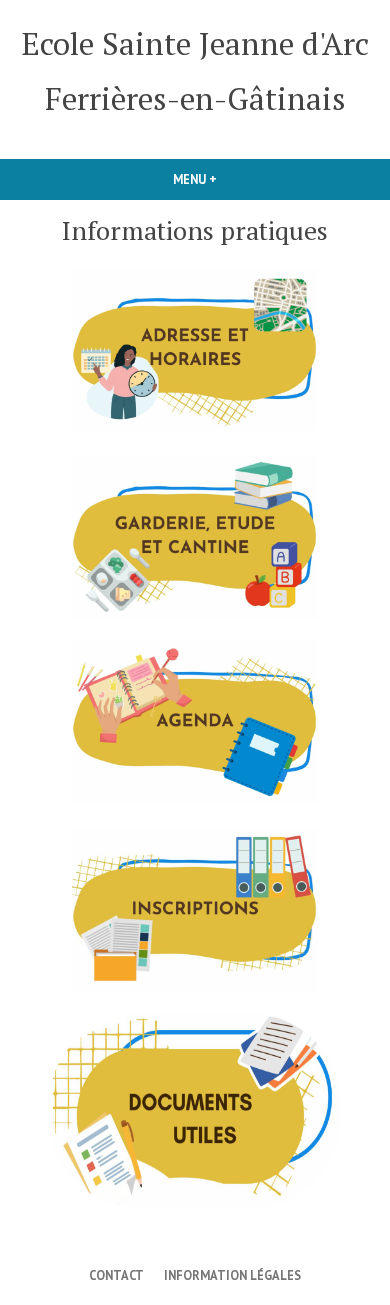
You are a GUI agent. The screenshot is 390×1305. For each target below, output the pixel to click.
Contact (116, 1275)
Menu (229, 179)
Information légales (232, 1275)
